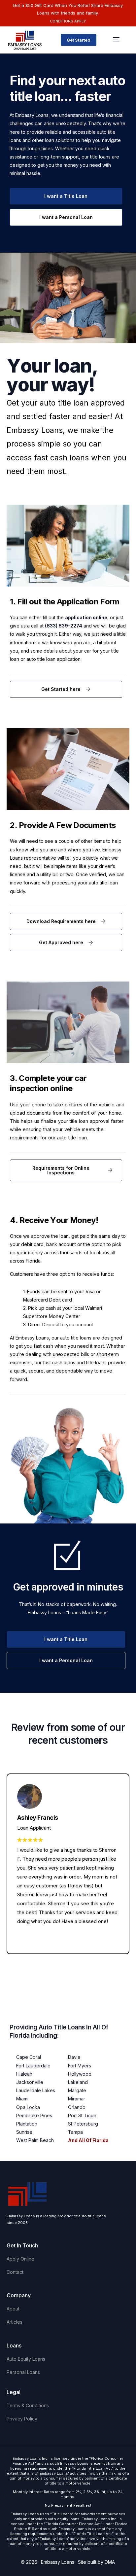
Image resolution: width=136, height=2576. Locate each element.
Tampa (75, 2132)
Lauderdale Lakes (36, 2090)
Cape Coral (29, 2057)
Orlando (77, 2107)
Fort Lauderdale (33, 2066)
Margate (77, 2090)
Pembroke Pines (34, 2115)
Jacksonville (30, 2082)
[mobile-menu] (116, 40)
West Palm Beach (35, 2140)
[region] (68, 2520)
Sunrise (24, 2132)
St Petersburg (83, 2124)
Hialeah (24, 2074)
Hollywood (80, 2074)
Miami (22, 2099)
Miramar (77, 2099)
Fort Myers (80, 2066)
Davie (74, 2057)
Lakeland (78, 2082)
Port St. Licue (82, 2115)
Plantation (27, 2124)
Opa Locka (28, 2107)
